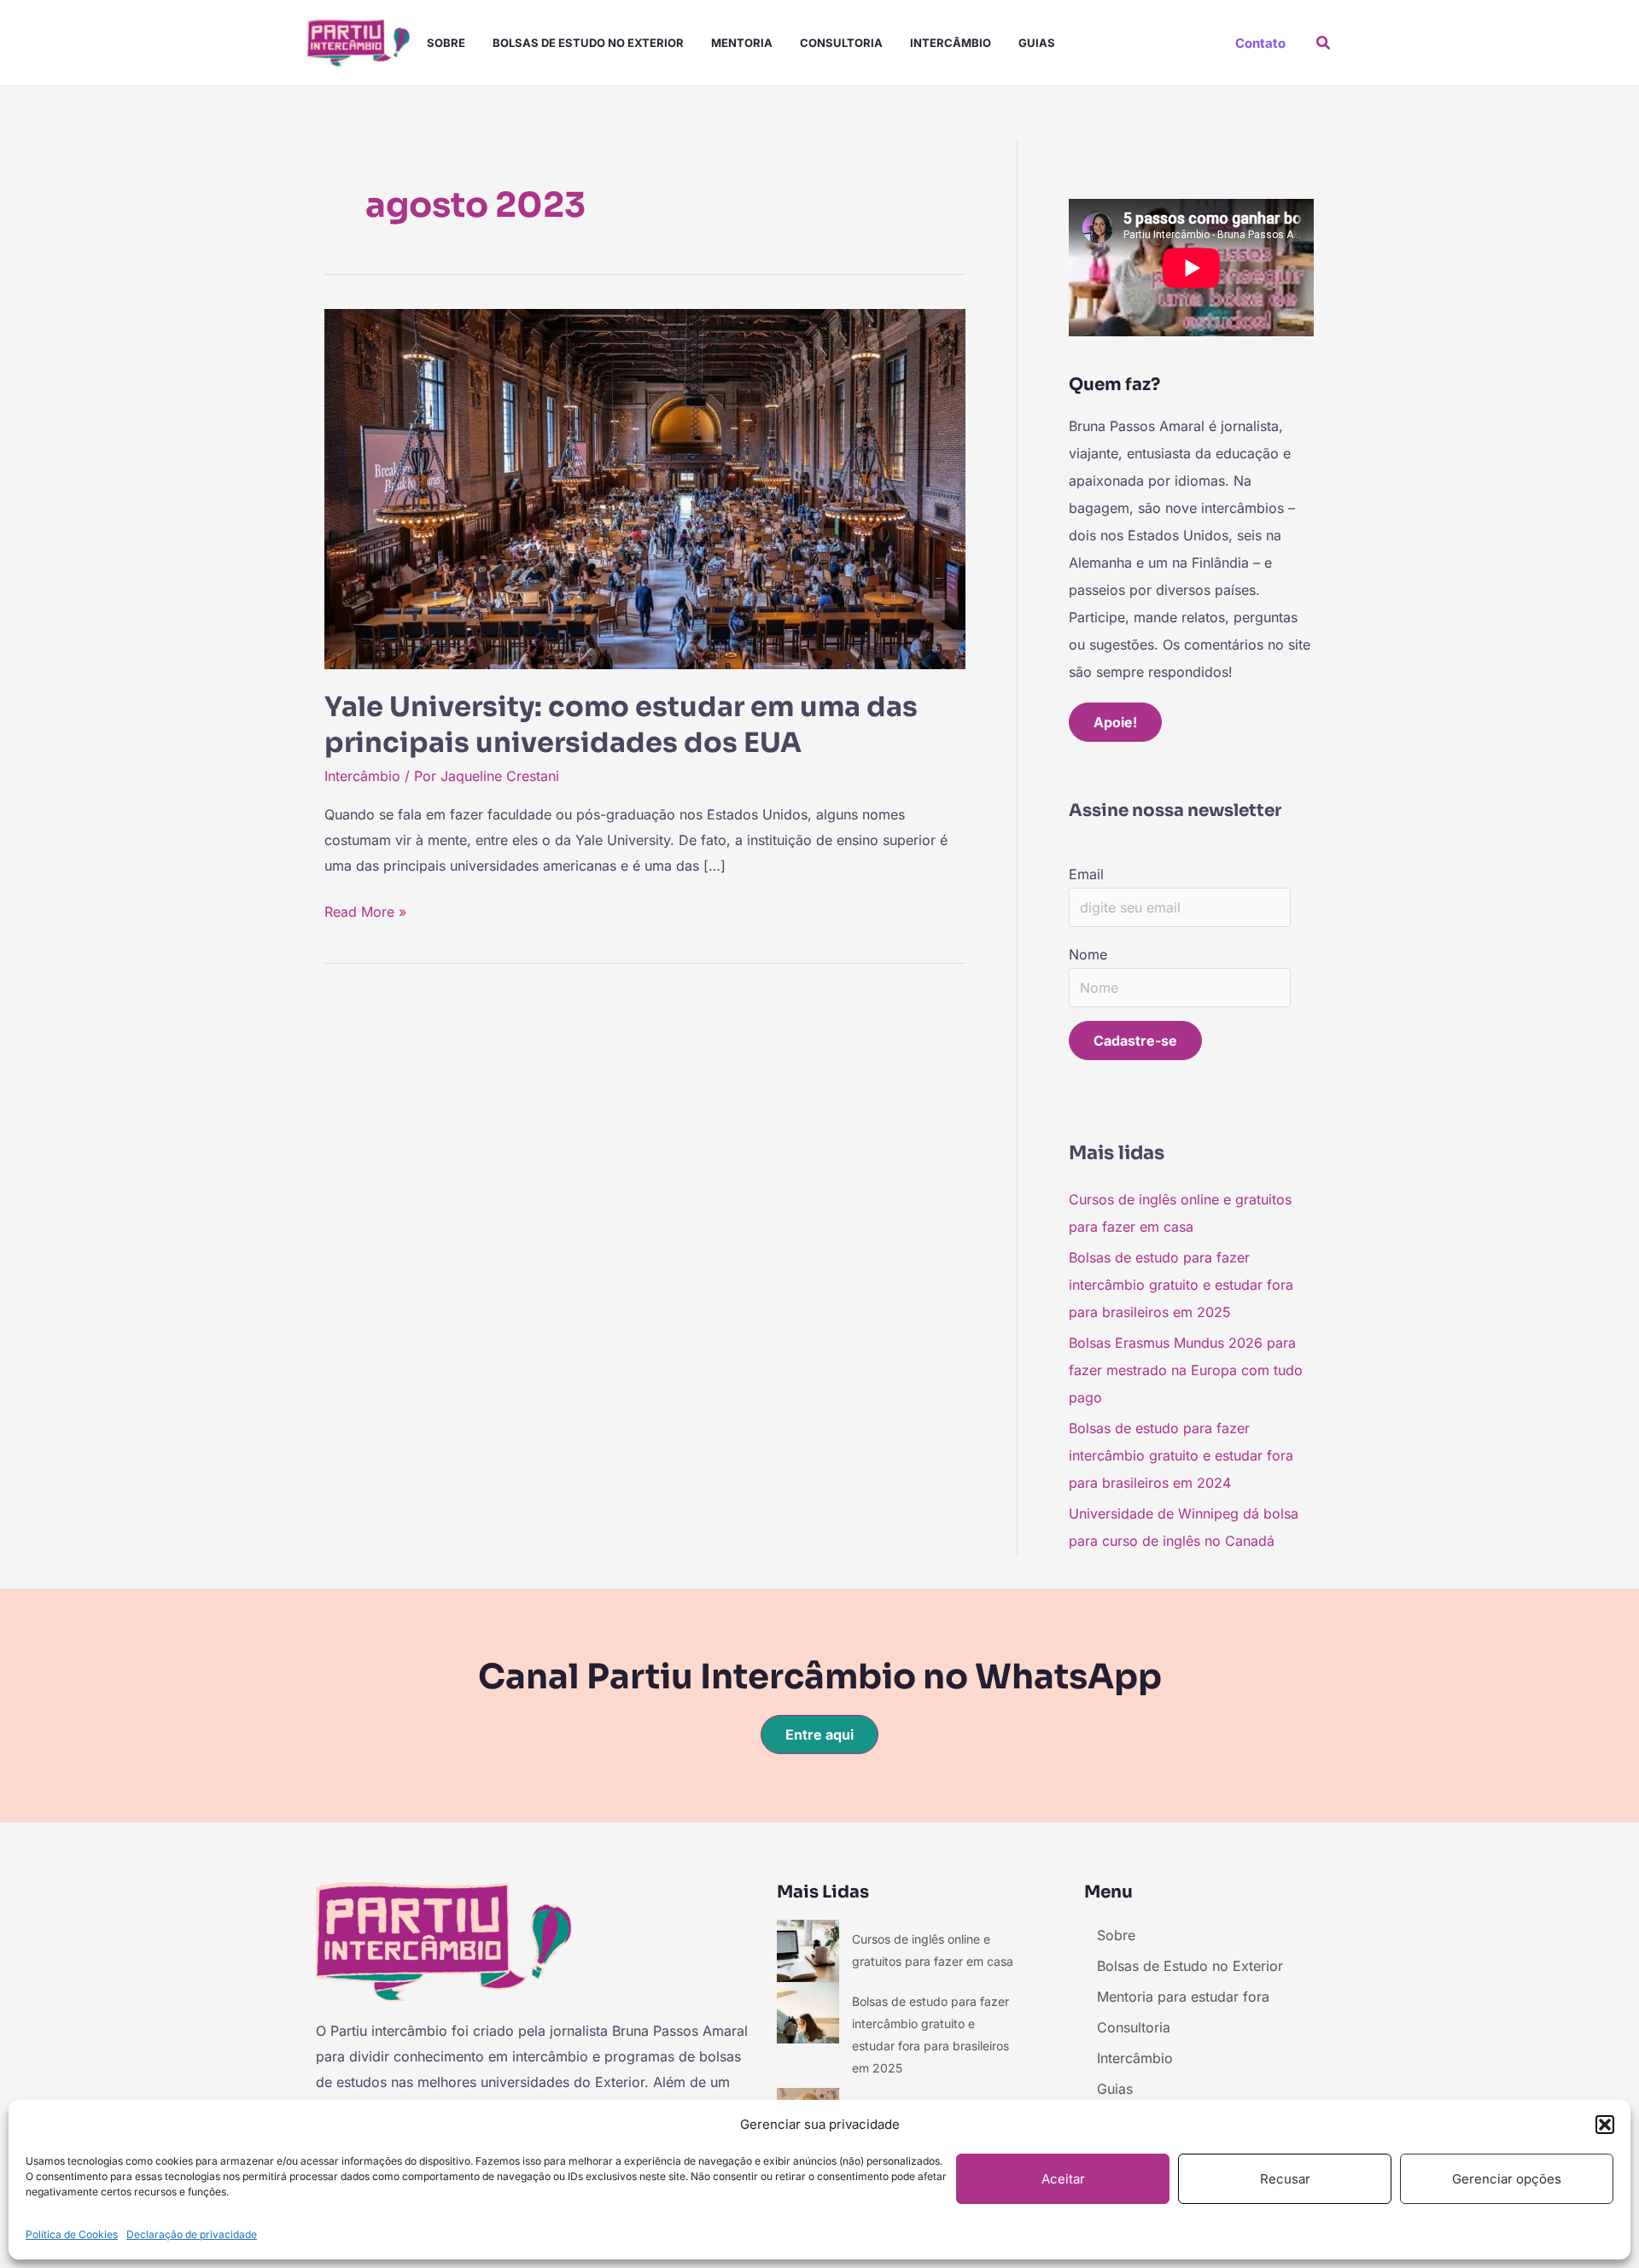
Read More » (365, 910)
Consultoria (841, 43)
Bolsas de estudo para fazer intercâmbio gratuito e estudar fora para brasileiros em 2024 (1181, 1455)
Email (1086, 874)
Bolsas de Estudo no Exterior (588, 43)
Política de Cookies (72, 2234)
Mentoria (742, 43)
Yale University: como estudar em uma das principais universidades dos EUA (621, 725)
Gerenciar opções (1507, 2179)
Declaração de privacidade (192, 2234)
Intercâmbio (951, 43)
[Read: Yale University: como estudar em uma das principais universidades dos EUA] (645, 488)
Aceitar (1063, 2179)
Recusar (1285, 2179)
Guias (1037, 43)
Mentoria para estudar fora (1183, 1997)
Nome (1088, 954)
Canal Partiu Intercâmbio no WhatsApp (820, 1677)
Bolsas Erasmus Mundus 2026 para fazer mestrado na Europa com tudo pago (1186, 1370)
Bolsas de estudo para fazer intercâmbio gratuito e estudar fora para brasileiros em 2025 (1181, 1285)
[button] (1605, 2125)
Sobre (446, 43)
